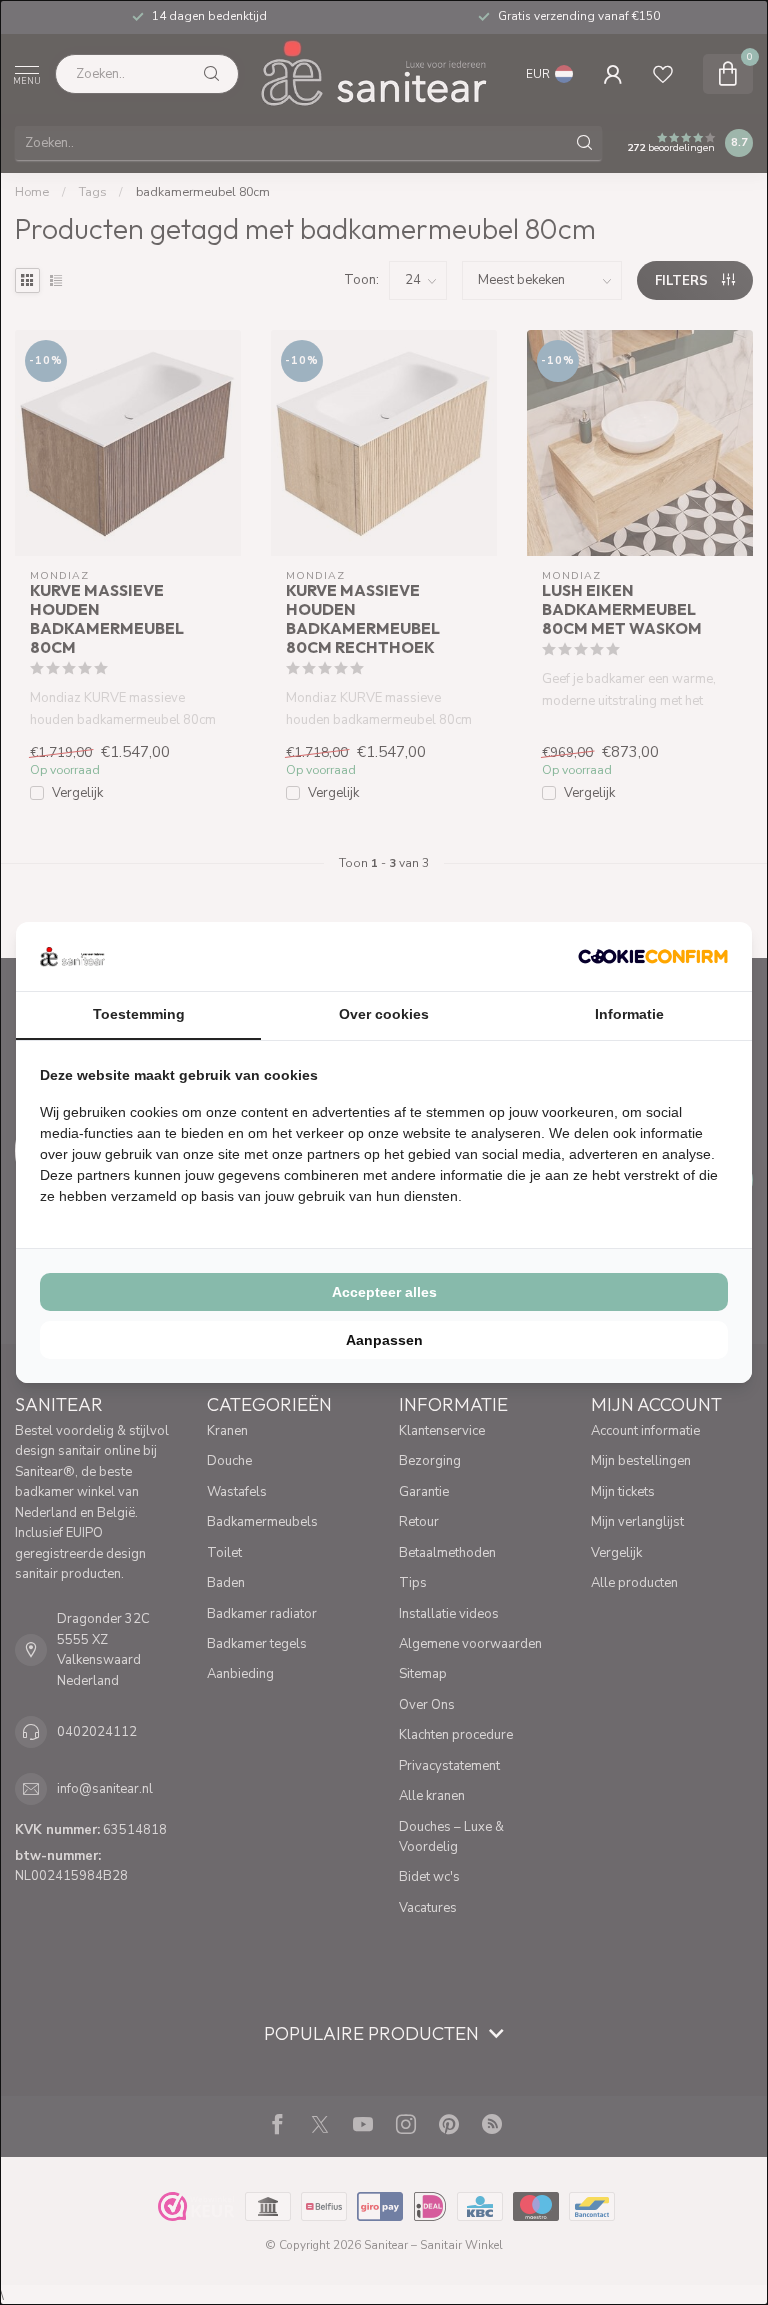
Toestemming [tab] (139, 1014)
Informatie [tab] (629, 1014)
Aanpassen (384, 1340)
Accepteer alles (384, 1292)
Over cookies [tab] (384, 1014)
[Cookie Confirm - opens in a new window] (653, 956)
